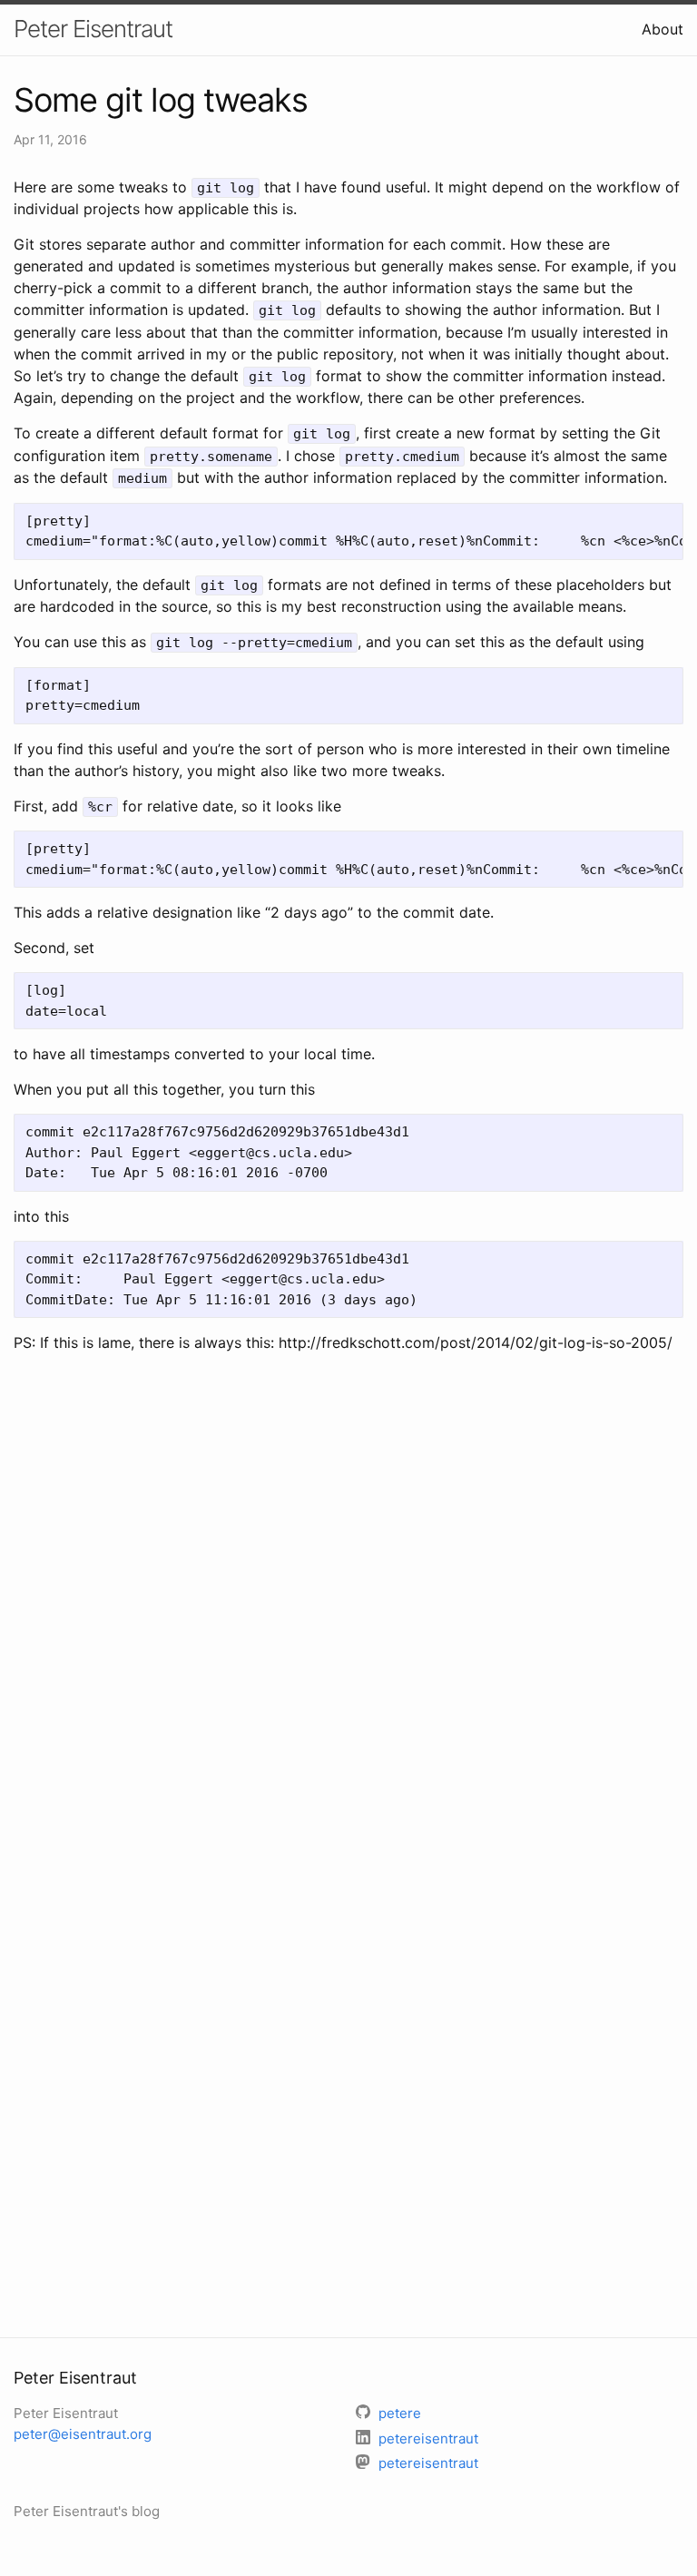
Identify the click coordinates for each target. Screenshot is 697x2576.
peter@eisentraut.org (83, 2434)
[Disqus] (348, 1608)
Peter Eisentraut (93, 29)
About (663, 29)
